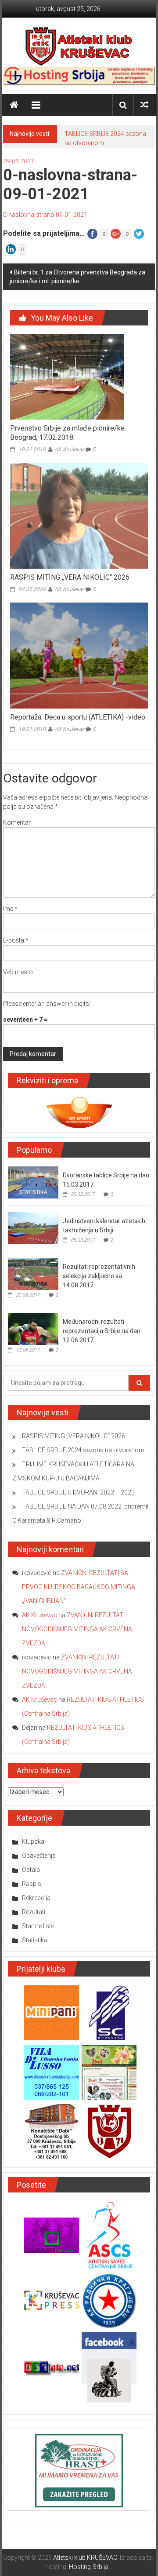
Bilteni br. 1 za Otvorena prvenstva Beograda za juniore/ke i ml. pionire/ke (77, 277)
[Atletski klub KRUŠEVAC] (79, 46)
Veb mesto (18, 972)
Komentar (17, 822)
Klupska (33, 1842)
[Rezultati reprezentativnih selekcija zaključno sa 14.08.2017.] (33, 1273)
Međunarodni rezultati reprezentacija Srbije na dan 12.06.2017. (102, 1331)
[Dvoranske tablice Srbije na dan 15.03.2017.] (33, 1182)
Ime (10, 909)
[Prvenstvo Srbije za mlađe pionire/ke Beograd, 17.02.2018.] (67, 376)
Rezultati (34, 1912)
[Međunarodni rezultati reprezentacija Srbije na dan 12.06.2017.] (33, 1328)
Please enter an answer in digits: (47, 1004)
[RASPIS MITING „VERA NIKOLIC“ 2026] (79, 515)
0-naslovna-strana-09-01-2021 (45, 215)
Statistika (35, 1940)
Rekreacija (36, 1898)
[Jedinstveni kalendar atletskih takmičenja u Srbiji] (33, 1228)
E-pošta (16, 940)
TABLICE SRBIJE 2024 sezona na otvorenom (83, 1450)
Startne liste (38, 1926)
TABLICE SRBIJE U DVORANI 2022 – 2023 (78, 1492)
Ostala (31, 1870)
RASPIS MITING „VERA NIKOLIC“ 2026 (70, 577)
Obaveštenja (39, 1856)
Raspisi (32, 1884)
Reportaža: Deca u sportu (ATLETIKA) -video (78, 717)
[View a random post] (144, 105)
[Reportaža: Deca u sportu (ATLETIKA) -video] (79, 655)
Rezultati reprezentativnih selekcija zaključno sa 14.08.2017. (99, 1276)
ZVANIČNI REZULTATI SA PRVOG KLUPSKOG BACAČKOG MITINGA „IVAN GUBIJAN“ (79, 1587)
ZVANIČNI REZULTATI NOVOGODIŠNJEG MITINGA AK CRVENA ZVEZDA (77, 1629)
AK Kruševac (69, 449)
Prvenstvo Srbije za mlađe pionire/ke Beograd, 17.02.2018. (67, 433)
